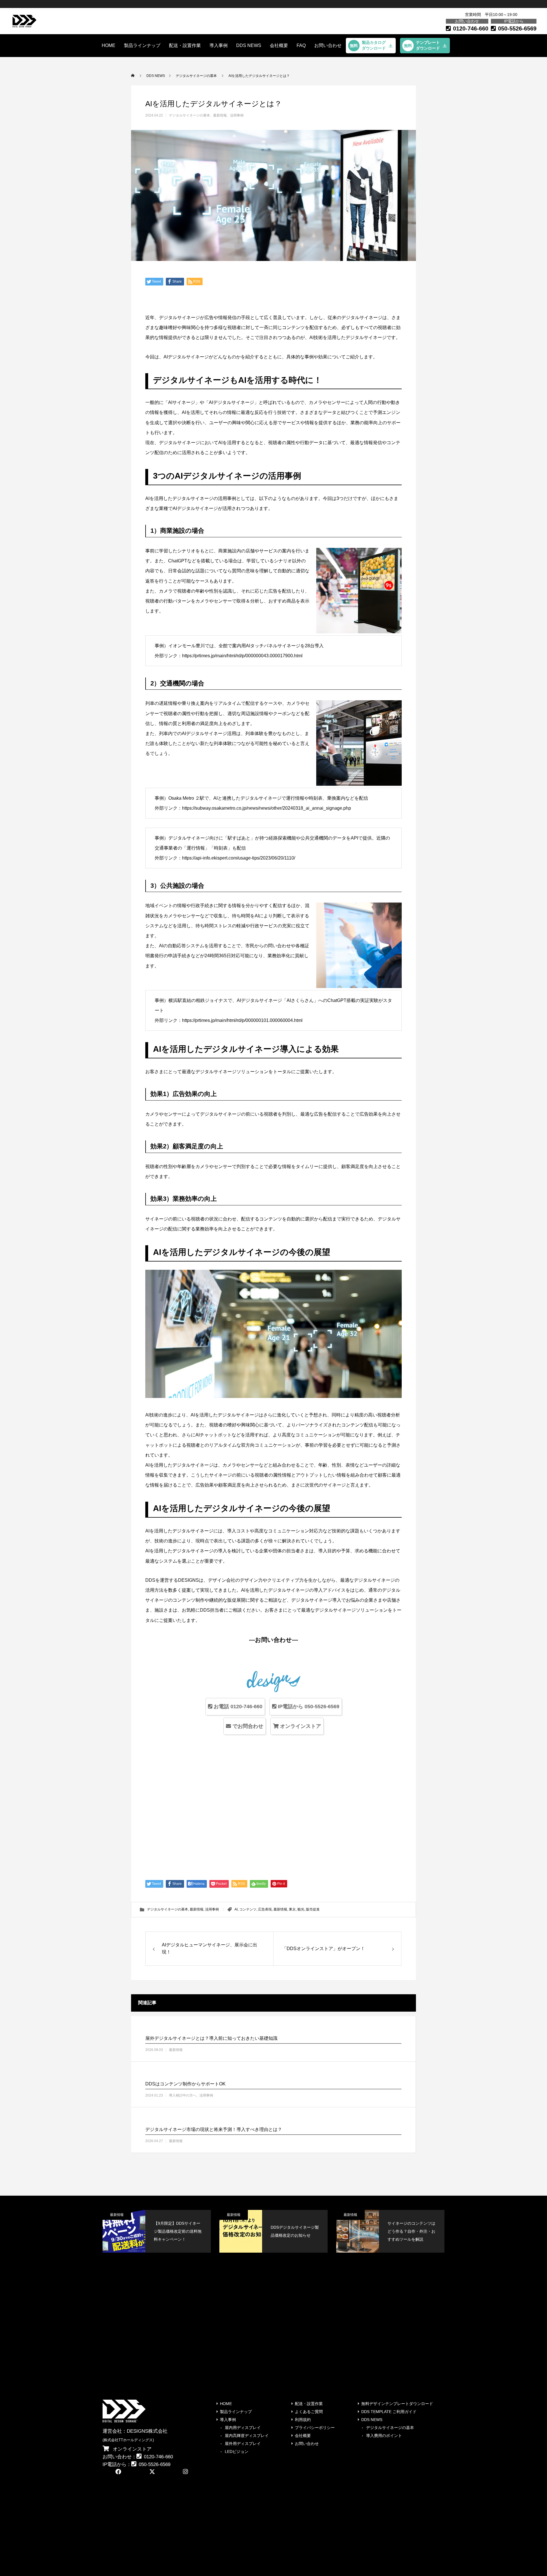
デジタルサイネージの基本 (189, 115)
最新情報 (220, 115)
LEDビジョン (237, 2452)
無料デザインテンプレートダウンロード (397, 2404)
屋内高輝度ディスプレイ (247, 2436)
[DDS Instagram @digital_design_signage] (187, 2472)
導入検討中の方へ (183, 2096)
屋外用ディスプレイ (243, 2444)
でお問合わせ (247, 1726)
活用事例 (237, 115)
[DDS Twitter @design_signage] (153, 2472)
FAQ (301, 45)
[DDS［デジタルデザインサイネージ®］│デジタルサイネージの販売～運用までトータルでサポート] (25, 21)
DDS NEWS (372, 2420)
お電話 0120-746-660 (237, 1707)
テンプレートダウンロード (428, 45)
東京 (292, 1909)
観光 (301, 1909)
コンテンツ (248, 1909)
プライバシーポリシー (315, 2428)
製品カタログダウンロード (374, 45)
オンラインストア (300, 1726)
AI (236, 1909)
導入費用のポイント (384, 2436)
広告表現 (265, 1909)
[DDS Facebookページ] (119, 2472)
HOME (109, 45)
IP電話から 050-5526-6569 (308, 1707)
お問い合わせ (328, 45)
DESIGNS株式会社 (147, 2431)
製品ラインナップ (142, 45)
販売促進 (313, 1909)
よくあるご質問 (309, 2412)
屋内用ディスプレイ (243, 2428)
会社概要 (279, 45)
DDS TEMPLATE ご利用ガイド (389, 2412)
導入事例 (219, 45)
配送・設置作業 (185, 45)
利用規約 (303, 2420)
